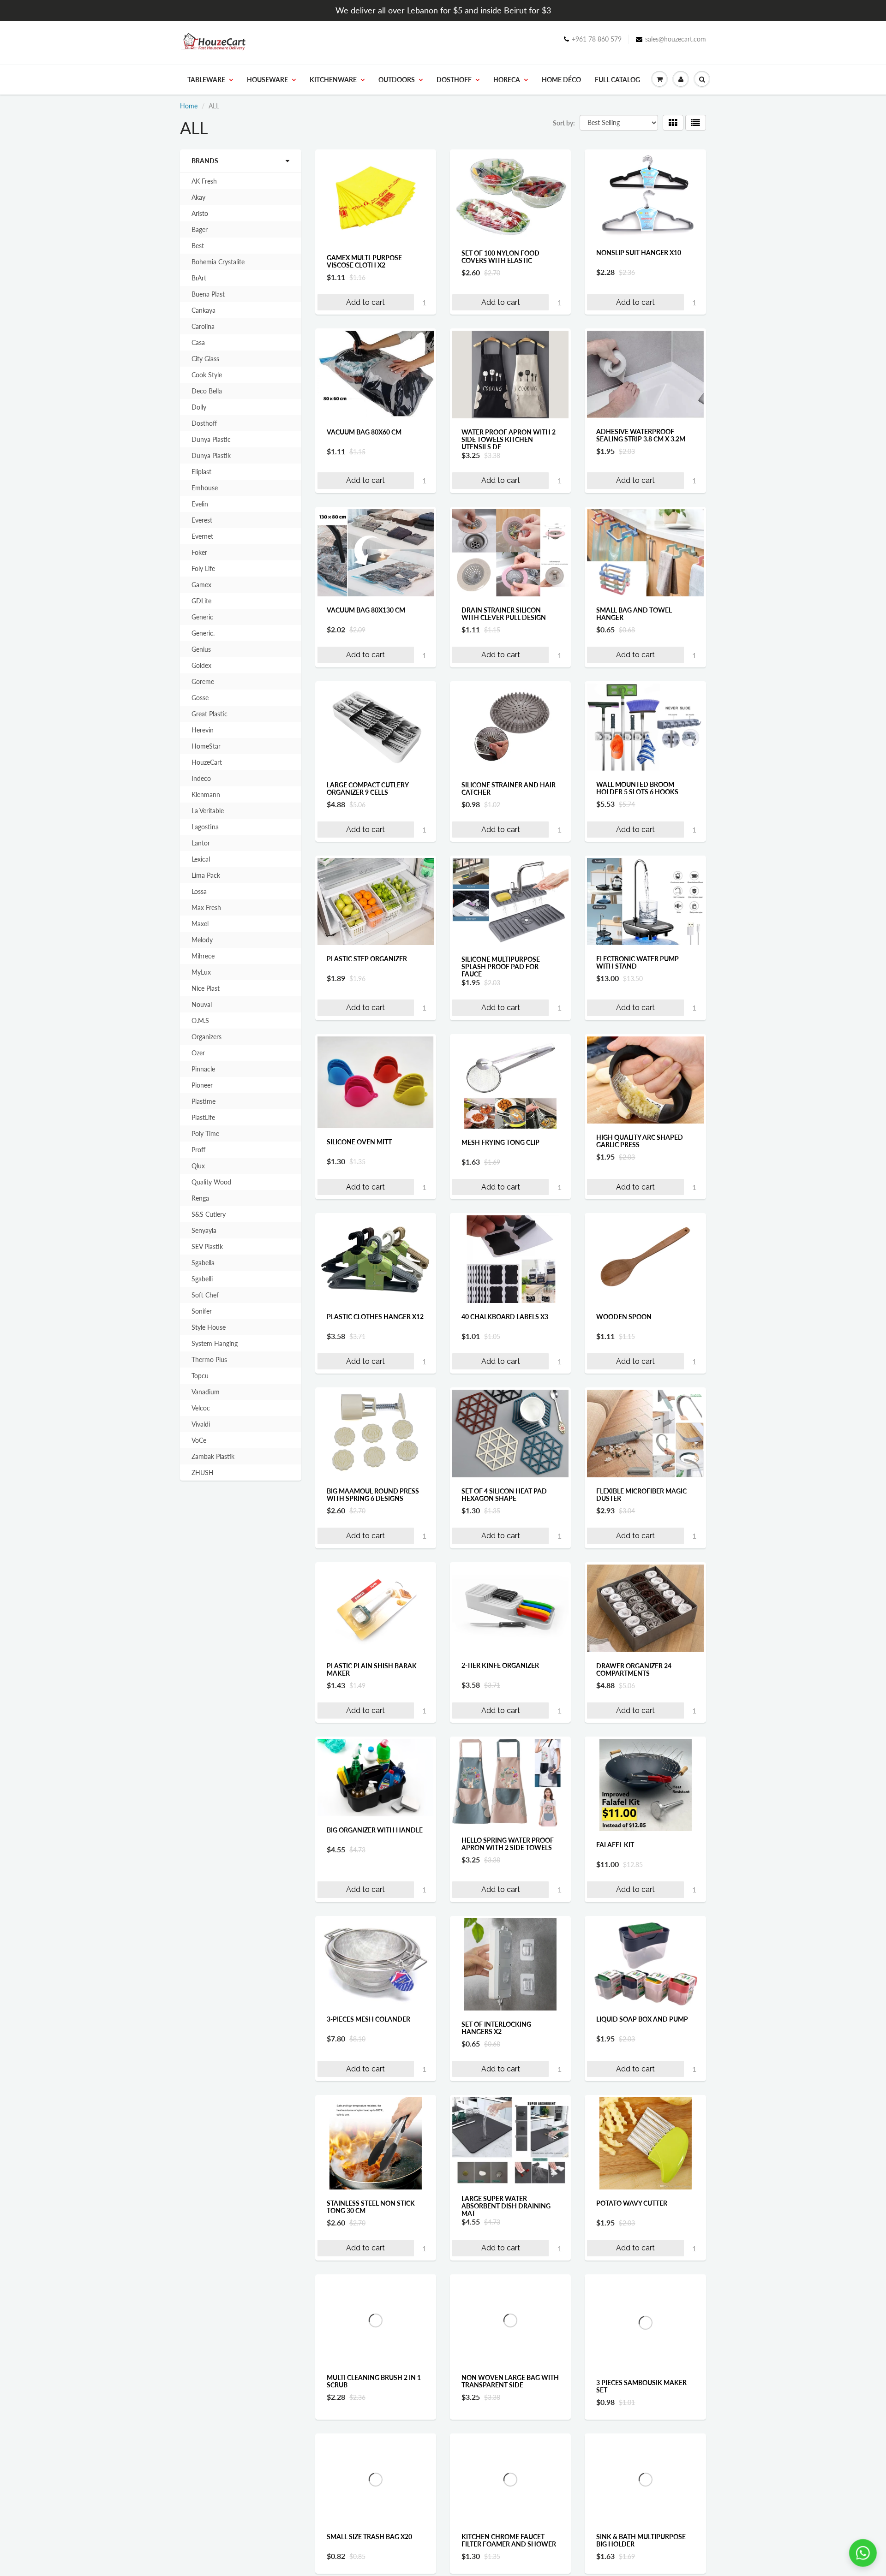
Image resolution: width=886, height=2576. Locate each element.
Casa (198, 342)
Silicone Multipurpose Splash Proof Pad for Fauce (501, 967)
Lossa (199, 891)
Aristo (200, 213)
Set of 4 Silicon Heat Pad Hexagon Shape (504, 1495)
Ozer (198, 1053)
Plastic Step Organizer (367, 959)
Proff (198, 1150)
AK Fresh (204, 181)
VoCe (199, 1440)
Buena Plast (208, 294)
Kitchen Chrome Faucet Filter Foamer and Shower (509, 2561)
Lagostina (205, 827)
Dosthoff (454, 80)
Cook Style (207, 375)
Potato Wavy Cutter (632, 2203)
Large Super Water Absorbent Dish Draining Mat (506, 2206)
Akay (198, 197)
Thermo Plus (209, 1359)
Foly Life (203, 568)
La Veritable (208, 811)
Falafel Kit (615, 1845)
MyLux (201, 972)
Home (189, 106)
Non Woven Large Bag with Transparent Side (510, 2382)
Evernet (202, 536)
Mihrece (203, 956)
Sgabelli (202, 1279)
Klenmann (206, 794)
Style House (209, 1327)
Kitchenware (333, 80)
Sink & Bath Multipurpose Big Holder (641, 2561)
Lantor (201, 843)
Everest (202, 520)
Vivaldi (201, 1424)
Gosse (200, 698)
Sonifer (202, 1311)
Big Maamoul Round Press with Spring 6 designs (373, 1495)
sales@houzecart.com (676, 39)
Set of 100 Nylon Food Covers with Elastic (500, 257)
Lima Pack (206, 875)
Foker (199, 552)
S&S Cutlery (209, 1214)
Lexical (201, 859)
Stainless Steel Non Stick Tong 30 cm (371, 2207)
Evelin (200, 504)
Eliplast (201, 472)
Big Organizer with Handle (375, 1830)
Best (198, 246)
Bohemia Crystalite (218, 262)
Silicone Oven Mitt (359, 1142)
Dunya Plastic (211, 439)
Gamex (201, 585)
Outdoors (397, 80)
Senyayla (204, 1230)
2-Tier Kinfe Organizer (500, 1665)
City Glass (205, 359)
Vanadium (206, 1392)
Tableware (206, 80)
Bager (200, 229)
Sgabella (203, 1263)
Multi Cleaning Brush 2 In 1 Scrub (374, 2381)
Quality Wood (211, 1182)
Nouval (202, 1004)
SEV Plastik (207, 1246)
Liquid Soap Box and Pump (642, 2019)
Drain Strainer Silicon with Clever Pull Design (504, 614)
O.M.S (200, 1020)
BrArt (199, 278)
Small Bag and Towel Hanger (634, 614)
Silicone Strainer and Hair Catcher (509, 788)
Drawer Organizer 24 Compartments (634, 1669)
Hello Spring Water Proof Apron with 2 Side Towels (508, 1844)
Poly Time (205, 1133)
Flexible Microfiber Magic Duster (641, 1495)
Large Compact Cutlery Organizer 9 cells (368, 788)
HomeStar (206, 746)
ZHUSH (203, 1472)
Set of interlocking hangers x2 (496, 2028)
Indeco (201, 778)
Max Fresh (206, 907)
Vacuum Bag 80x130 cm (366, 610)
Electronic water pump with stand (638, 962)
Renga (200, 1198)
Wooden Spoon (624, 1317)
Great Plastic (210, 714)
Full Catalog (617, 80)
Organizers (207, 1037)
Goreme (203, 681)
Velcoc (201, 1408)
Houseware (267, 80)
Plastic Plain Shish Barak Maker (372, 1669)
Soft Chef (205, 1295)
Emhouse (205, 488)
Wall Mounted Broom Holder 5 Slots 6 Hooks (637, 788)
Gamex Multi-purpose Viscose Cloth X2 (364, 261)
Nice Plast (206, 988)
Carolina (203, 326)
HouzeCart (207, 762)
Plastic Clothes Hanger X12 (375, 1317)
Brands (205, 161)
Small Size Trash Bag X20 (369, 2557)
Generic (202, 617)
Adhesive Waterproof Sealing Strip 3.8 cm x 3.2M (641, 435)
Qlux (198, 1166)
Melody (202, 940)
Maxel (200, 924)
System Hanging (215, 1343)
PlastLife (203, 1117)
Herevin (203, 730)
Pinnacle (203, 1069)
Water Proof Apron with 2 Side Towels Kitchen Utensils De (509, 439)
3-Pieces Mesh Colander (368, 2019)
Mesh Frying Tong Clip (500, 1142)
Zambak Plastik (213, 1456)
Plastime (204, 1101)
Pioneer (202, 1085)
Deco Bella (207, 391)
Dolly (199, 407)
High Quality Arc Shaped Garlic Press (640, 1141)
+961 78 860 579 (597, 39)
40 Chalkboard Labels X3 (505, 1317)
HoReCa (507, 80)
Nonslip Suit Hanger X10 (639, 253)
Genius (201, 649)
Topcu (200, 1376)
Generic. (203, 633)
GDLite (201, 601)
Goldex (201, 665)
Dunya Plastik (211, 455)
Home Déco (561, 80)
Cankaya (204, 310)
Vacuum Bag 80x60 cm (364, 432)
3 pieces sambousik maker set (641, 2386)
